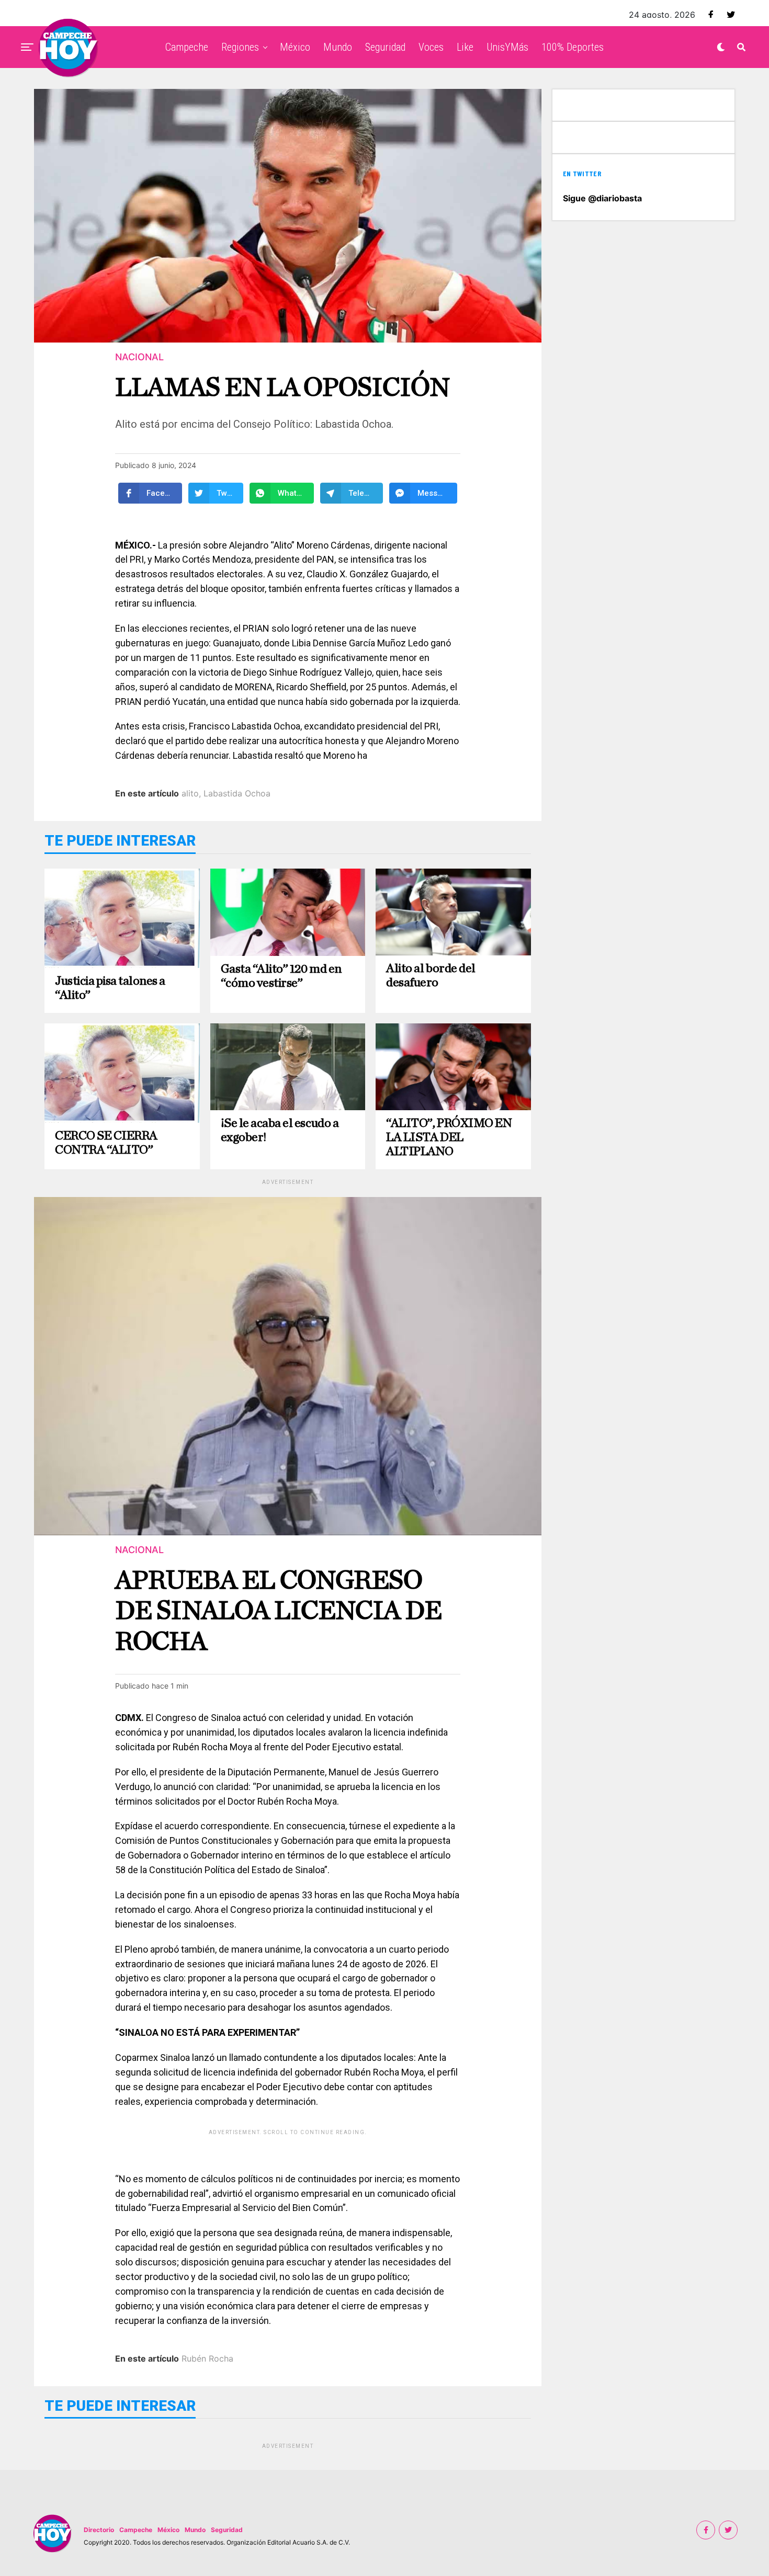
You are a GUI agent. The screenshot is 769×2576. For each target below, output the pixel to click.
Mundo (338, 47)
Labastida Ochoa (237, 793)
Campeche (187, 47)
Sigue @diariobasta (602, 198)
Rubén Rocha (207, 2358)
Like (465, 47)
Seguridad (385, 47)
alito (190, 793)
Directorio (99, 2530)
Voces (431, 47)
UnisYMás (507, 47)
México (295, 47)
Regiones (240, 47)
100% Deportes (573, 47)
